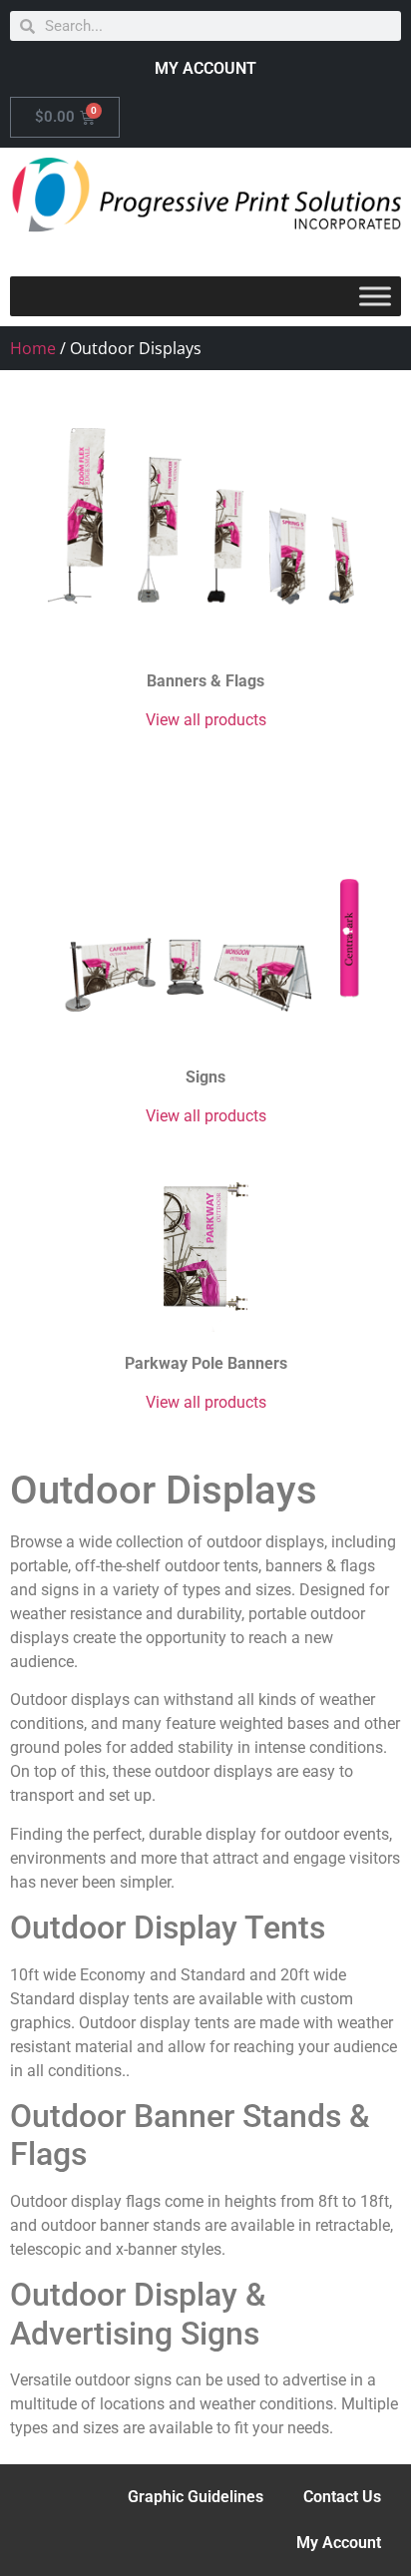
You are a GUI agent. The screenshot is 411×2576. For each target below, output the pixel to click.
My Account (339, 2543)
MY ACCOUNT (205, 68)
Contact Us (342, 2497)
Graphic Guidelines (196, 2497)
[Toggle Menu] (375, 296)
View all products (206, 720)
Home (33, 348)
